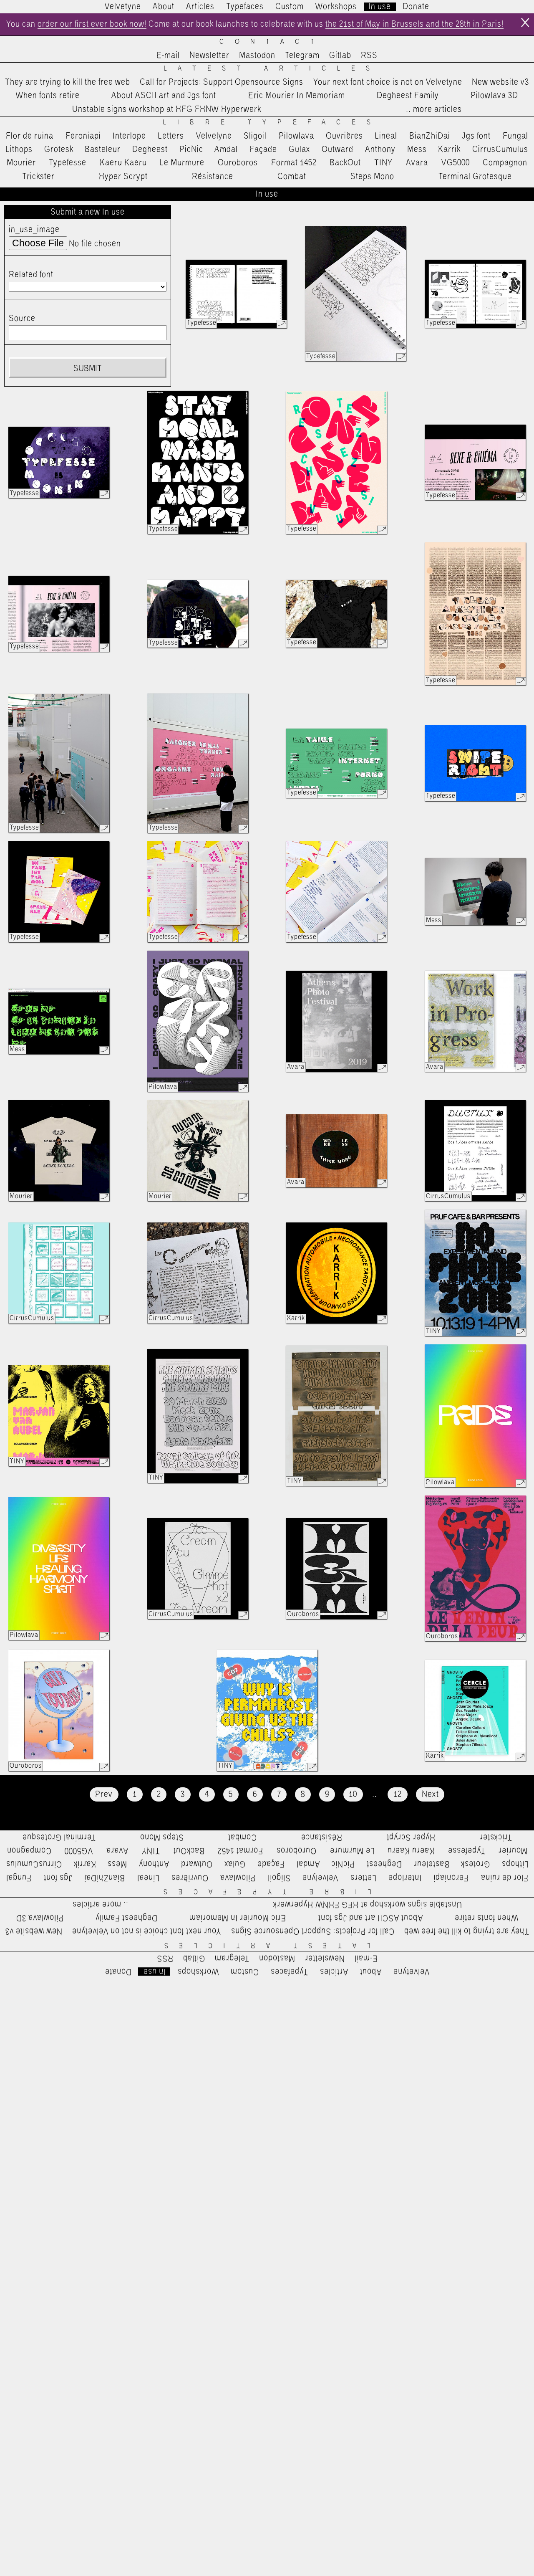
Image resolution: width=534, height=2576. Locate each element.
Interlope (129, 136)
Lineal (386, 136)
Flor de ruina (30, 136)
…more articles (433, 109)
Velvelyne (214, 136)
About (164, 7)
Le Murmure (182, 163)
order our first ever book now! (92, 24)
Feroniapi (83, 136)
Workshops (336, 7)
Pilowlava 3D (494, 96)
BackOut (345, 163)
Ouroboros (238, 163)
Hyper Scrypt (123, 177)
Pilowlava (296, 136)
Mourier (21, 163)
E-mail (168, 56)
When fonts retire (48, 96)
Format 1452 (294, 163)
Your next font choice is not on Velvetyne (388, 82)
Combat (292, 177)
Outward (338, 149)
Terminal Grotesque (475, 177)
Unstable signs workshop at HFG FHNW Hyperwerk (167, 109)
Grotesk (59, 149)
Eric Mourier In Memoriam (297, 96)
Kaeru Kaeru (123, 163)
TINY (384, 163)
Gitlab (340, 56)
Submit (88, 369)
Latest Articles (272, 69)
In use (380, 7)
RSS (369, 56)
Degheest (150, 149)
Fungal (515, 136)
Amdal (226, 149)
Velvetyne (123, 7)
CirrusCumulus (500, 149)
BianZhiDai (430, 136)
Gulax (300, 149)
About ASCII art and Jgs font (164, 96)
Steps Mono (372, 177)
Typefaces (245, 7)
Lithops (19, 149)
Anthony (380, 149)
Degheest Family (408, 96)
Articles (200, 7)
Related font (31, 275)
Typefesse (68, 163)
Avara (417, 163)
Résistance (213, 177)
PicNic (191, 149)
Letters (171, 136)
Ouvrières (344, 136)
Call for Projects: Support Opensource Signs (222, 82)
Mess (417, 149)
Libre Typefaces (272, 123)
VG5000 (456, 163)
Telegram (302, 56)
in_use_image (34, 230)
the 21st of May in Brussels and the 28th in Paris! (414, 24)
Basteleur (103, 149)
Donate (416, 7)
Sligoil (255, 136)
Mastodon (257, 56)
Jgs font (476, 136)
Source (22, 319)
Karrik (449, 149)
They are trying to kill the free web (68, 82)
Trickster (38, 177)
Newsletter (209, 56)
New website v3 (500, 82)
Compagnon (505, 163)
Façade (263, 149)
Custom (290, 7)
